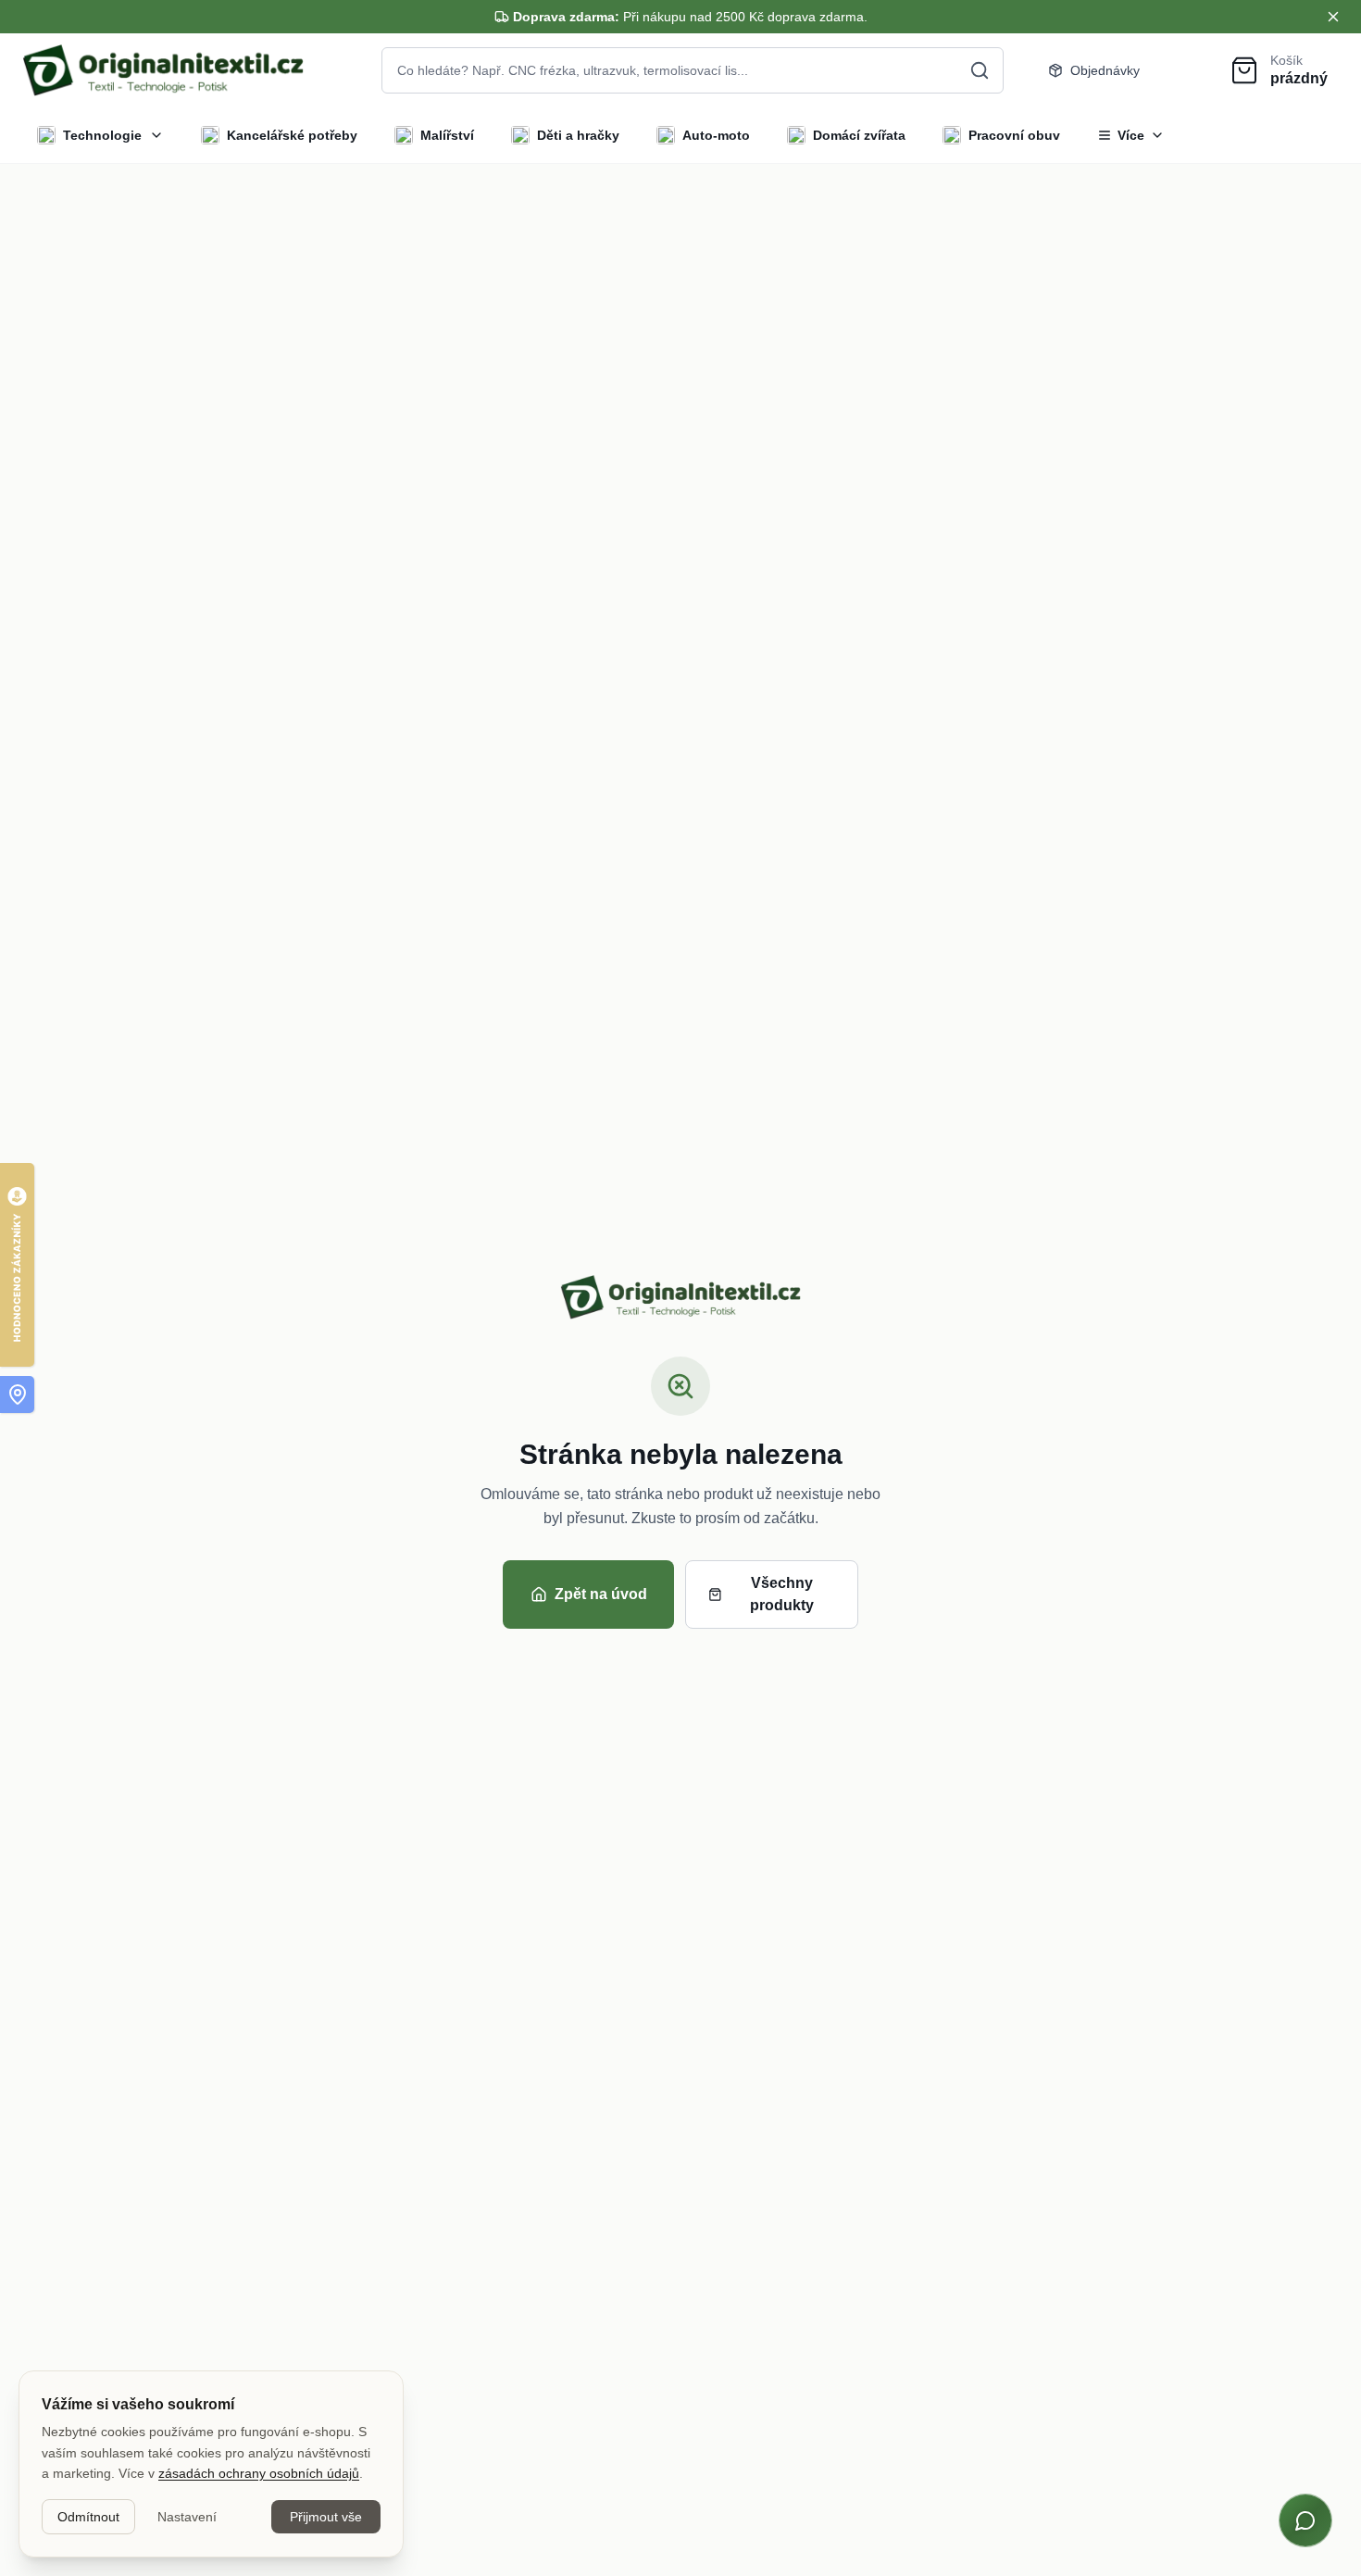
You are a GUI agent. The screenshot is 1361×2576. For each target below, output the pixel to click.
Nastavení (187, 2517)
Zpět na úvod (601, 1594)
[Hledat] (980, 70)
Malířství (447, 135)
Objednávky (1105, 70)
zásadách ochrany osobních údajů (259, 2473)
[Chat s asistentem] (1305, 2520)
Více (1131, 135)
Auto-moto (716, 135)
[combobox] (693, 70)
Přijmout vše (326, 2517)
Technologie (102, 135)
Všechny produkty (782, 1594)
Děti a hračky (578, 135)
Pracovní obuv (1014, 135)
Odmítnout (88, 2517)
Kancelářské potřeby (292, 135)
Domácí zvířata (859, 135)
